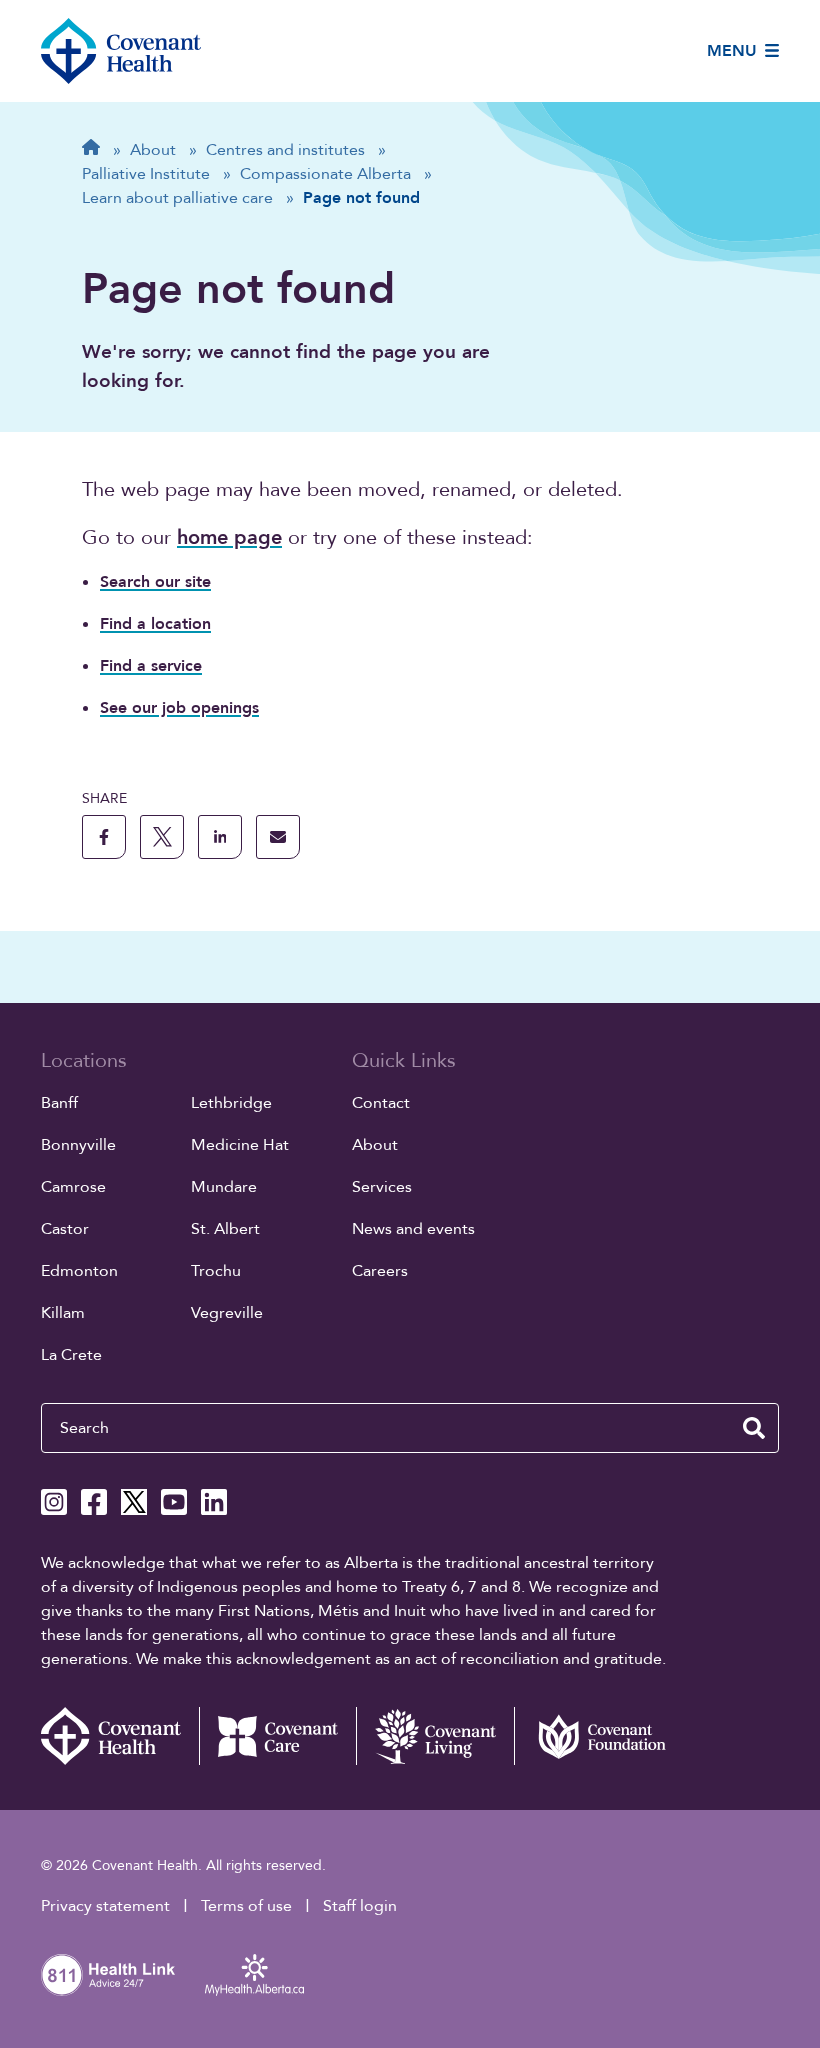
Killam (63, 1313)
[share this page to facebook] (104, 837)
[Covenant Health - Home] (120, 1736)
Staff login (360, 1906)
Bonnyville (78, 1145)
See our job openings (179, 708)
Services (382, 1187)
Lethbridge (231, 1103)
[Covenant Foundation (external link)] (593, 1736)
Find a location (155, 624)
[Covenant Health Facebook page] (94, 1502)
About (375, 1145)
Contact (381, 1103)
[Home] (121, 51)
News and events (413, 1229)
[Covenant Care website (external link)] (278, 1736)
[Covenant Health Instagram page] (54, 1502)
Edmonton (79, 1271)
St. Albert (225, 1229)
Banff (59, 1103)
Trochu (216, 1271)
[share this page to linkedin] (220, 837)
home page (229, 537)
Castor (65, 1229)
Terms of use (246, 1906)
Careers (380, 1271)
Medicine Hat (240, 1145)
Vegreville (227, 1313)
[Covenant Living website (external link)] (435, 1736)
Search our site (155, 582)
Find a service (151, 666)
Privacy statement (105, 1906)
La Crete (71, 1355)
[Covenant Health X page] (134, 1502)
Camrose (73, 1187)
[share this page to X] (162, 837)
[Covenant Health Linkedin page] (214, 1502)
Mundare (224, 1187)
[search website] (754, 1428)
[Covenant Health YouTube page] (174, 1502)
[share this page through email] (278, 837)
